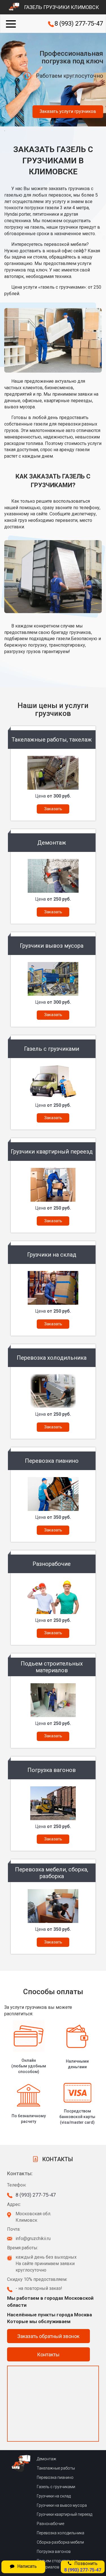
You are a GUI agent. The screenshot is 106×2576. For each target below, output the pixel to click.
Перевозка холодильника (60, 2533)
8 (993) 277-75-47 (79, 24)
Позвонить (83, 2567)
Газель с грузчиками (56, 2487)
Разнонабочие (50, 2524)
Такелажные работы (56, 2468)
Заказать (53, 809)
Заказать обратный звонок (48, 2336)
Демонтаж (46, 2459)
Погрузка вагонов (54, 2551)
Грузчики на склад (54, 2496)
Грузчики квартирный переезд (64, 2514)
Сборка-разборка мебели (60, 2542)
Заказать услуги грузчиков (68, 111)
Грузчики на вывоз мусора (62, 2505)
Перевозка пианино (55, 2477)
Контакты (48, 2355)
